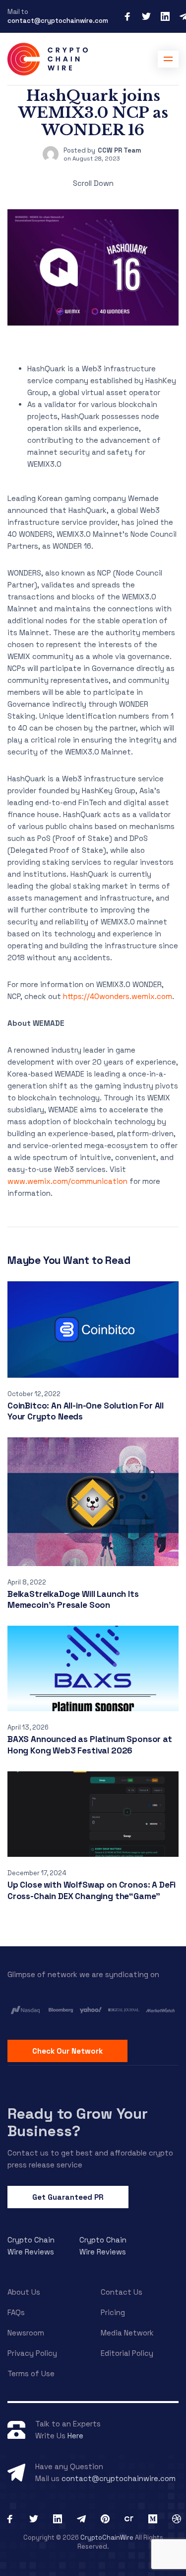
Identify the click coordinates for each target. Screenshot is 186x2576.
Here (75, 2436)
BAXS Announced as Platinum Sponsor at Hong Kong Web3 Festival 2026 (90, 1745)
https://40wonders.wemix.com (118, 996)
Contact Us (122, 2292)
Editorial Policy (127, 2353)
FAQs (16, 2312)
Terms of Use (31, 2373)
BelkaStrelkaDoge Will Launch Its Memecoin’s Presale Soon (73, 1600)
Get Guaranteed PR (68, 2197)
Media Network (127, 2333)
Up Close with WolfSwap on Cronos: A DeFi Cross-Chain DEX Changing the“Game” (92, 1890)
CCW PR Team (120, 150)
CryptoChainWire (107, 2537)
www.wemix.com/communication (67, 1181)
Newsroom (26, 2333)
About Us (24, 2292)
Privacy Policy (32, 2353)
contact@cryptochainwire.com (58, 21)
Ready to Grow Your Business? (78, 2122)
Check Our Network (67, 2051)
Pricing (113, 2312)
